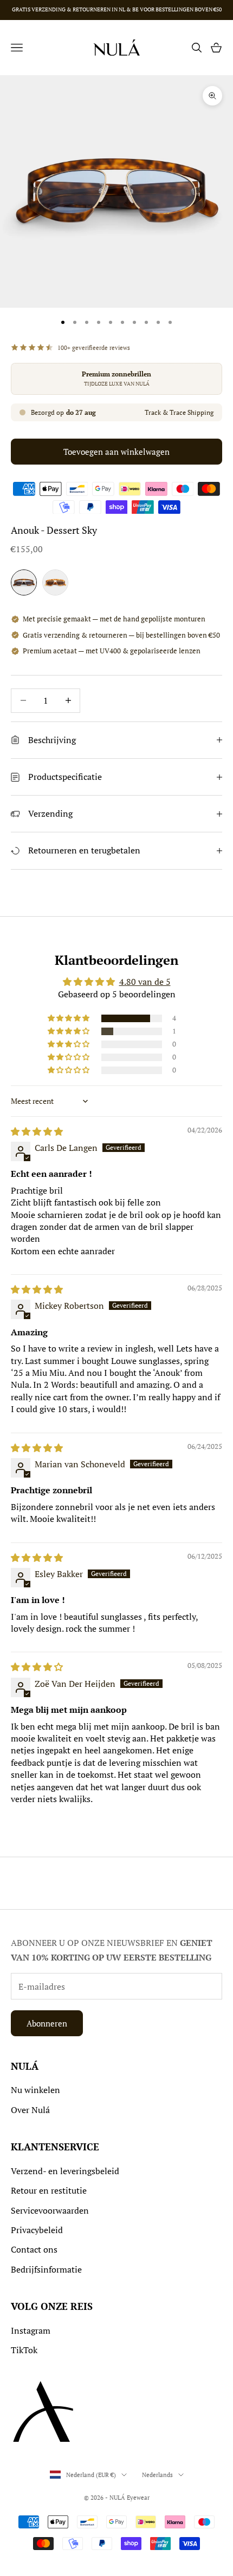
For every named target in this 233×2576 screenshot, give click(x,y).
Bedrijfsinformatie (46, 2269)
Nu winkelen (35, 2090)
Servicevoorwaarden (50, 2210)
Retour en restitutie (49, 2190)
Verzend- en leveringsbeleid (65, 2171)
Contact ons (34, 2249)
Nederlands (157, 2475)
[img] (37, 1131)
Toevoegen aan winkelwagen (116, 452)
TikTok (24, 2350)
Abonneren (47, 2023)
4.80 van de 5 (145, 982)
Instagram (31, 2330)
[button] (69, 1018)
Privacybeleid (37, 2230)
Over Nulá (30, 2110)
